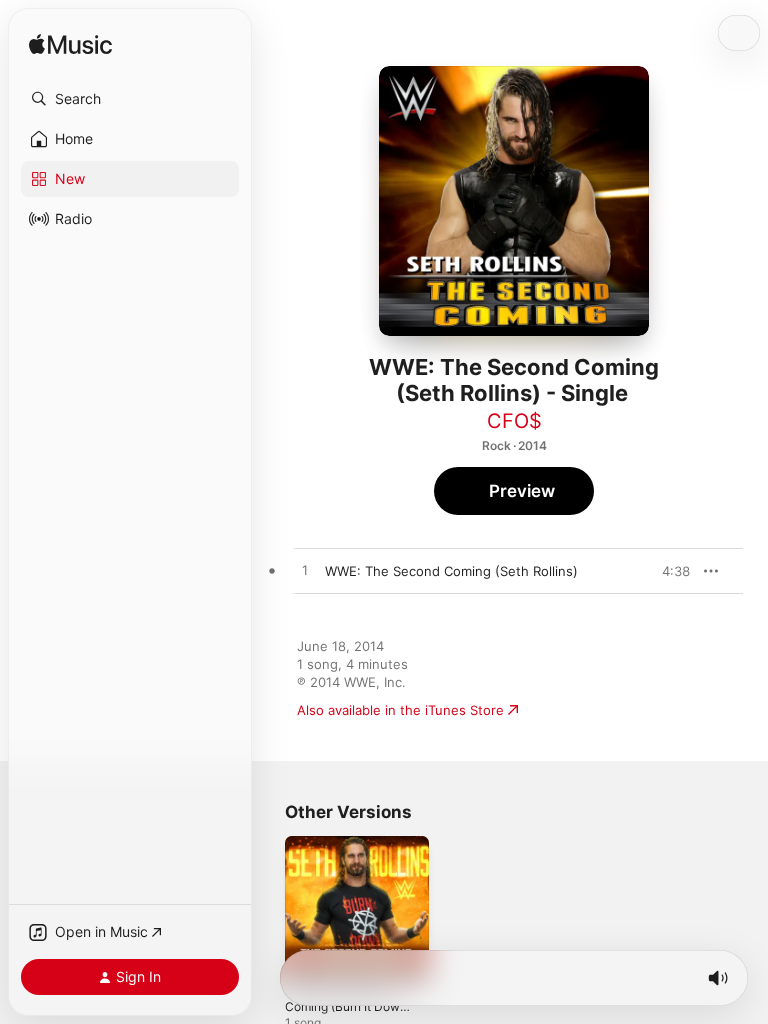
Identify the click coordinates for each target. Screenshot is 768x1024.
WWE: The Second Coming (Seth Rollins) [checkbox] (451, 571)
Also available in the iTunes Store (400, 710)
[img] (70, 45)
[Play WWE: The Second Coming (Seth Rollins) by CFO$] (305, 571)
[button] (130, 99)
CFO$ (514, 421)
